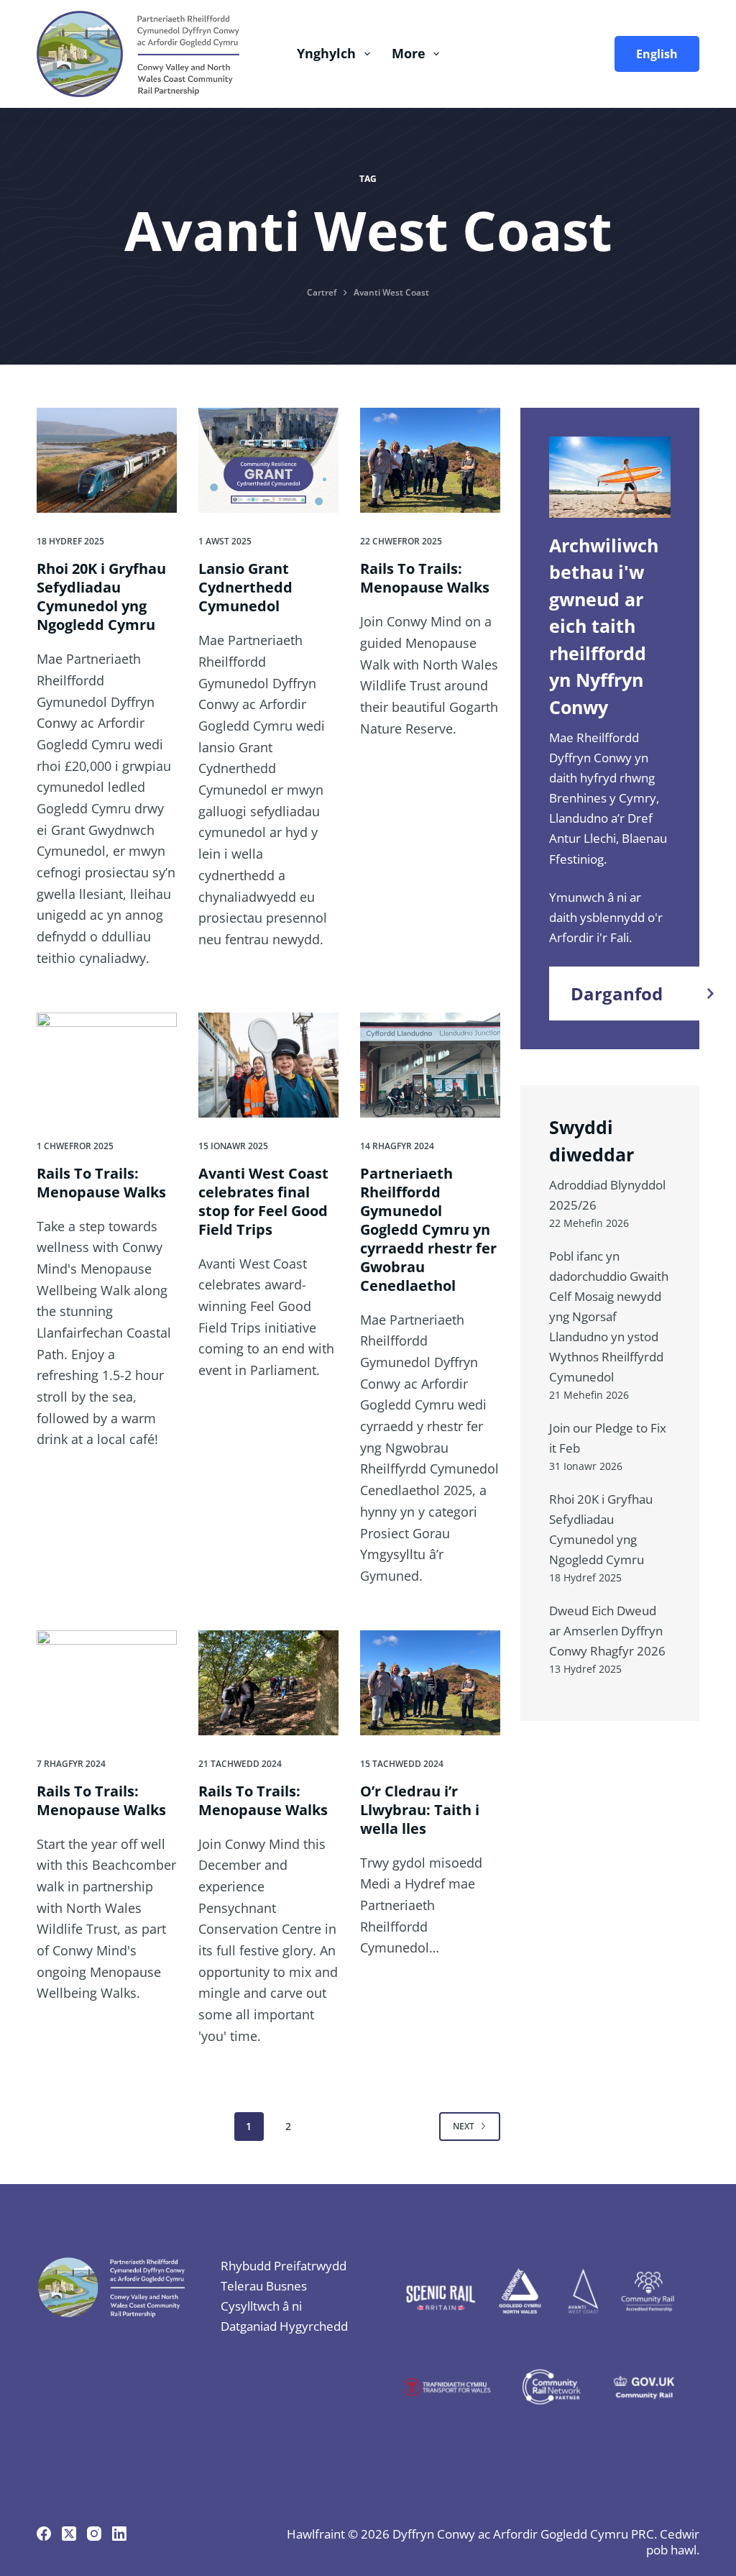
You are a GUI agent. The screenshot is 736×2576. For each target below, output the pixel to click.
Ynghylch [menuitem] (326, 53)
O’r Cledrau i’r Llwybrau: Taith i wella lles (420, 1810)
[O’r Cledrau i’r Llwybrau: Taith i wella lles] (430, 1683)
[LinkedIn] (119, 2534)
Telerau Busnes (264, 2286)
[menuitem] (652, 54)
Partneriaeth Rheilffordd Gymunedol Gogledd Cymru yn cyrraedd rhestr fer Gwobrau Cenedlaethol (428, 1229)
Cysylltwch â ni (261, 2306)
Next (464, 2126)
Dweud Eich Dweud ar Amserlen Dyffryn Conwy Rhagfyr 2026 (607, 1631)
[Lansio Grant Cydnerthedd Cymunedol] (268, 460)
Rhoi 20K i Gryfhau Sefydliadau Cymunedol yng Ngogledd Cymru (101, 597)
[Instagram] (94, 2534)
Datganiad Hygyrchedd (284, 2326)
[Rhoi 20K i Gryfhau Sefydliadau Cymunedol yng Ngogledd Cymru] (107, 460)
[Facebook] (44, 2534)
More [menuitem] (409, 53)
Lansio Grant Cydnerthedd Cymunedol (245, 587)
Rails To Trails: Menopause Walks (425, 578)
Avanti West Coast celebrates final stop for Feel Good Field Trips (263, 1201)
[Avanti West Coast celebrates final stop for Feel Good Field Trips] (268, 1065)
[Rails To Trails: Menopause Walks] (430, 460)
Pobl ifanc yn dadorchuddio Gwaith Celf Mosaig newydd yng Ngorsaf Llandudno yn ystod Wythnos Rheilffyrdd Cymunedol (609, 1316)
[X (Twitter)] (69, 2534)
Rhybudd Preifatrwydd (284, 2266)
